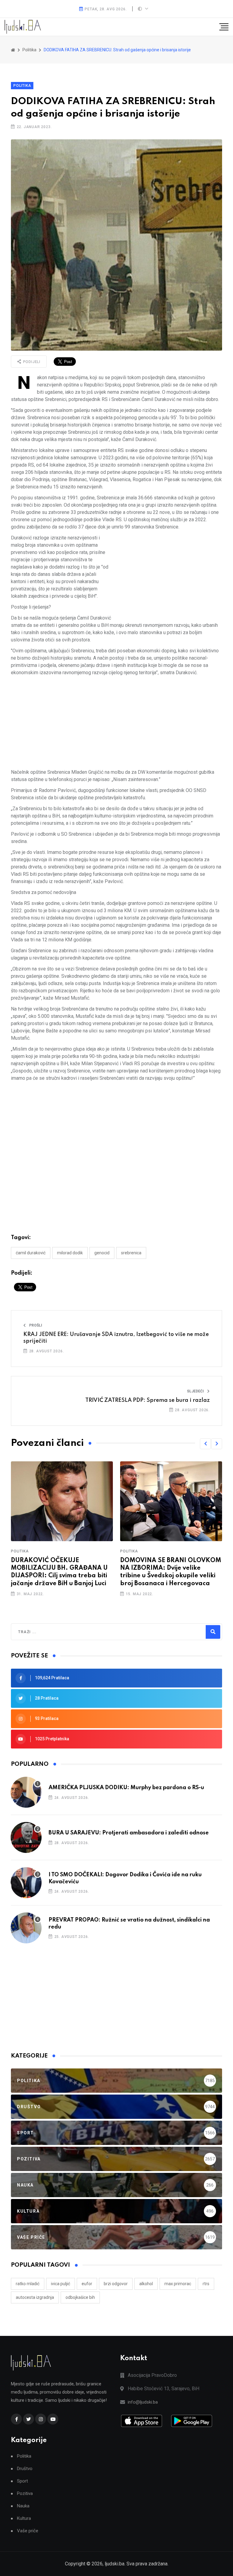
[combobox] (44, 1632)
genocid (102, 1253)
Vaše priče (28, 2531)
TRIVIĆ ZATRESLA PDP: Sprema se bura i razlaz (147, 1400)
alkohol (146, 2284)
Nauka (23, 2506)
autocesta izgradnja (35, 2297)
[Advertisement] (169, 577)
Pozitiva (25, 2494)
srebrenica (131, 1253)
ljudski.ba (115, 2564)
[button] (205, 1444)
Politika (22, 86)
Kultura (24, 2518)
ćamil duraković (31, 1253)
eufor (87, 2284)
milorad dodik (70, 1253)
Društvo (25, 2469)
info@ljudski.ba (143, 2402)
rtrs (206, 2284)
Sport (22, 2481)
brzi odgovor (116, 2284)
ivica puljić (61, 2284)
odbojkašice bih (80, 2297)
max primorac (178, 2284)
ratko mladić (28, 2284)
